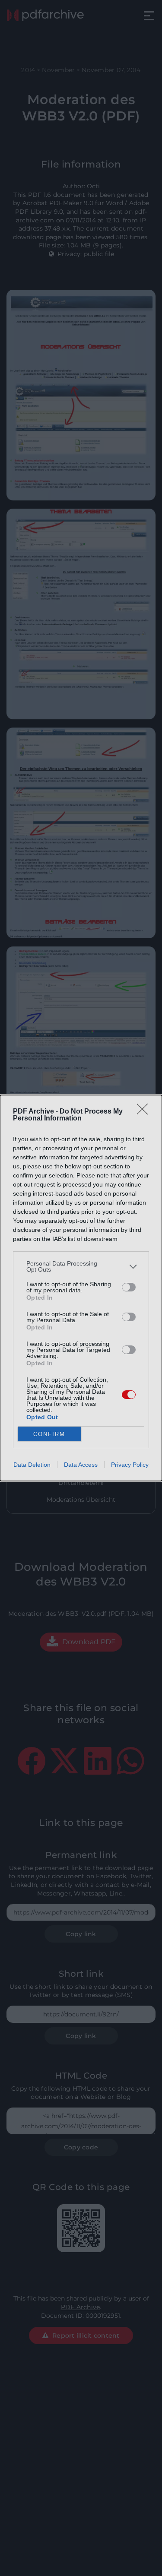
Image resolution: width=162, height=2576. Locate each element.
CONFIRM (49, 1434)
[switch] (129, 1287)
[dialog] (81, 1288)
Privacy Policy (130, 1465)
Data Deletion (32, 1465)
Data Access (81, 1465)
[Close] (145, 1112)
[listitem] (81, 1266)
